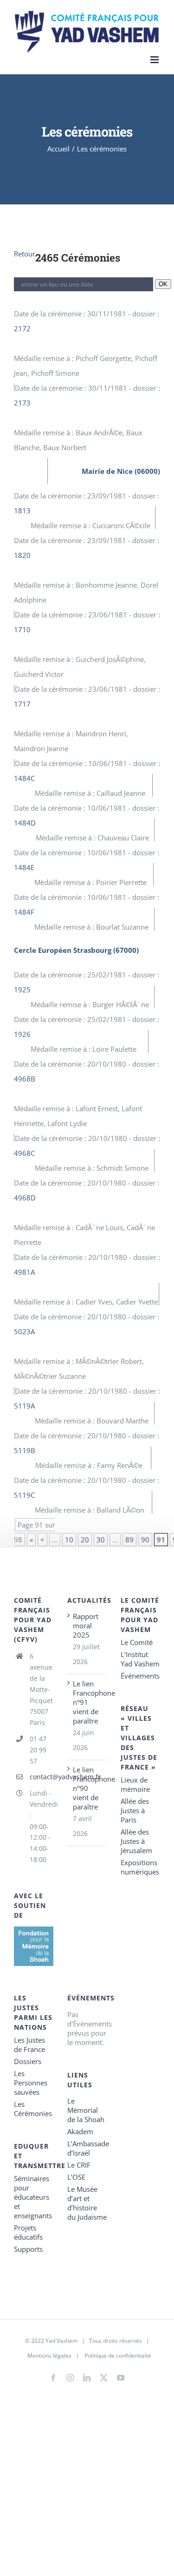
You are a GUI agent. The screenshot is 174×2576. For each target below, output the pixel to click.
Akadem (80, 2131)
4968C (24, 1153)
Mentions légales (49, 2356)
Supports (28, 2249)
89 (129, 1540)
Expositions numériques (140, 1867)
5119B (25, 1450)
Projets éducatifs (28, 2232)
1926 (22, 1034)
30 (101, 1540)
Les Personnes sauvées (31, 2083)
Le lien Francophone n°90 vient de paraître (87, 1788)
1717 (22, 704)
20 (85, 1540)
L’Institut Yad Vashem (140, 1659)
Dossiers (28, 2061)
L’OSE (76, 2177)
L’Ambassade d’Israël (87, 2148)
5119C (24, 1495)
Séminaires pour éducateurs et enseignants (33, 2197)
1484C (24, 778)
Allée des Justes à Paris (135, 1810)
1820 (22, 555)
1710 (22, 629)
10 (69, 1540)
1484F (24, 912)
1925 (22, 990)
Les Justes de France (29, 2045)
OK (163, 284)
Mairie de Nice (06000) (121, 471)
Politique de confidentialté (118, 2356)
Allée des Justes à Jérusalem (136, 1841)
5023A (24, 1331)
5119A (24, 1406)
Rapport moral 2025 (86, 1626)
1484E (24, 867)
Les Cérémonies (33, 2109)
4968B (25, 1079)
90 (145, 1540)
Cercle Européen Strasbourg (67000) (76, 950)
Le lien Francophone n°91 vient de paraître (87, 1702)
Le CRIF (79, 2165)
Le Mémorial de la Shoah (86, 2110)
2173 (22, 403)
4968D (25, 1198)
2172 (22, 328)
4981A (24, 1272)
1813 (22, 511)
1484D (25, 823)
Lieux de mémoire (135, 1784)
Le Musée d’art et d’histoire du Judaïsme (87, 2203)
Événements (140, 1676)
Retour (25, 254)
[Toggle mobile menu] (155, 60)
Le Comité (137, 1642)
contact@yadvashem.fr (42, 1777)
